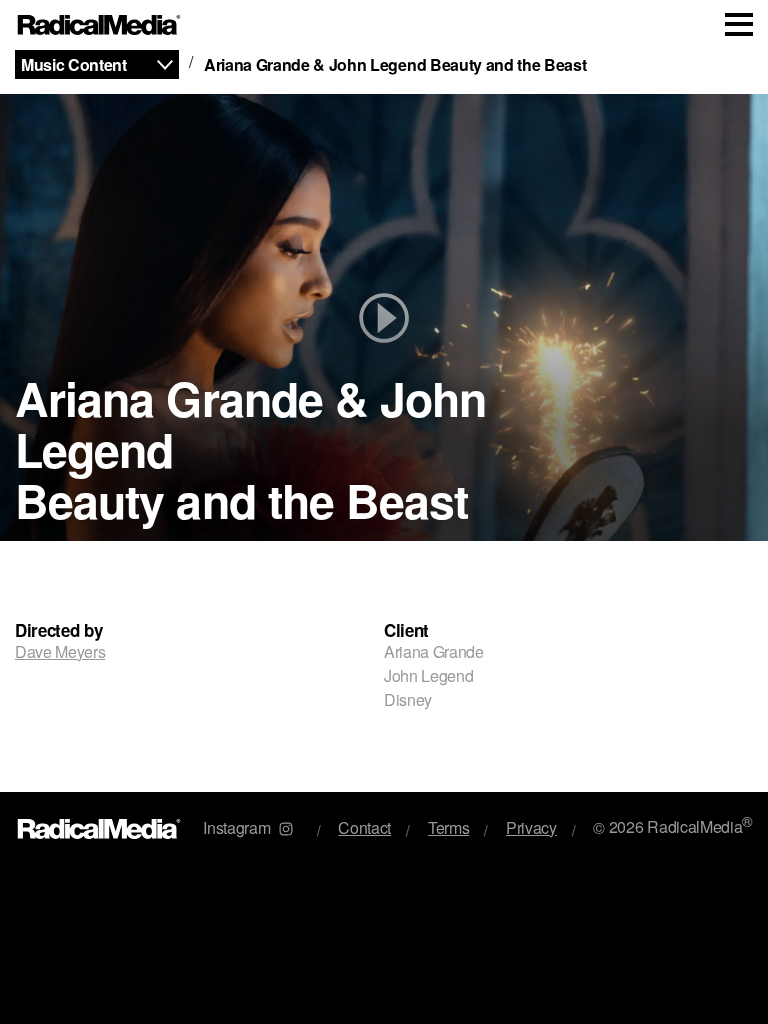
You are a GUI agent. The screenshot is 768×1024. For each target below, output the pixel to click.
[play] (384, 317)
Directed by (58, 630)
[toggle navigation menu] (739, 24)
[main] (384, 421)
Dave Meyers (60, 651)
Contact (364, 827)
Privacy (531, 827)
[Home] (99, 25)
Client (406, 630)
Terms (448, 827)
